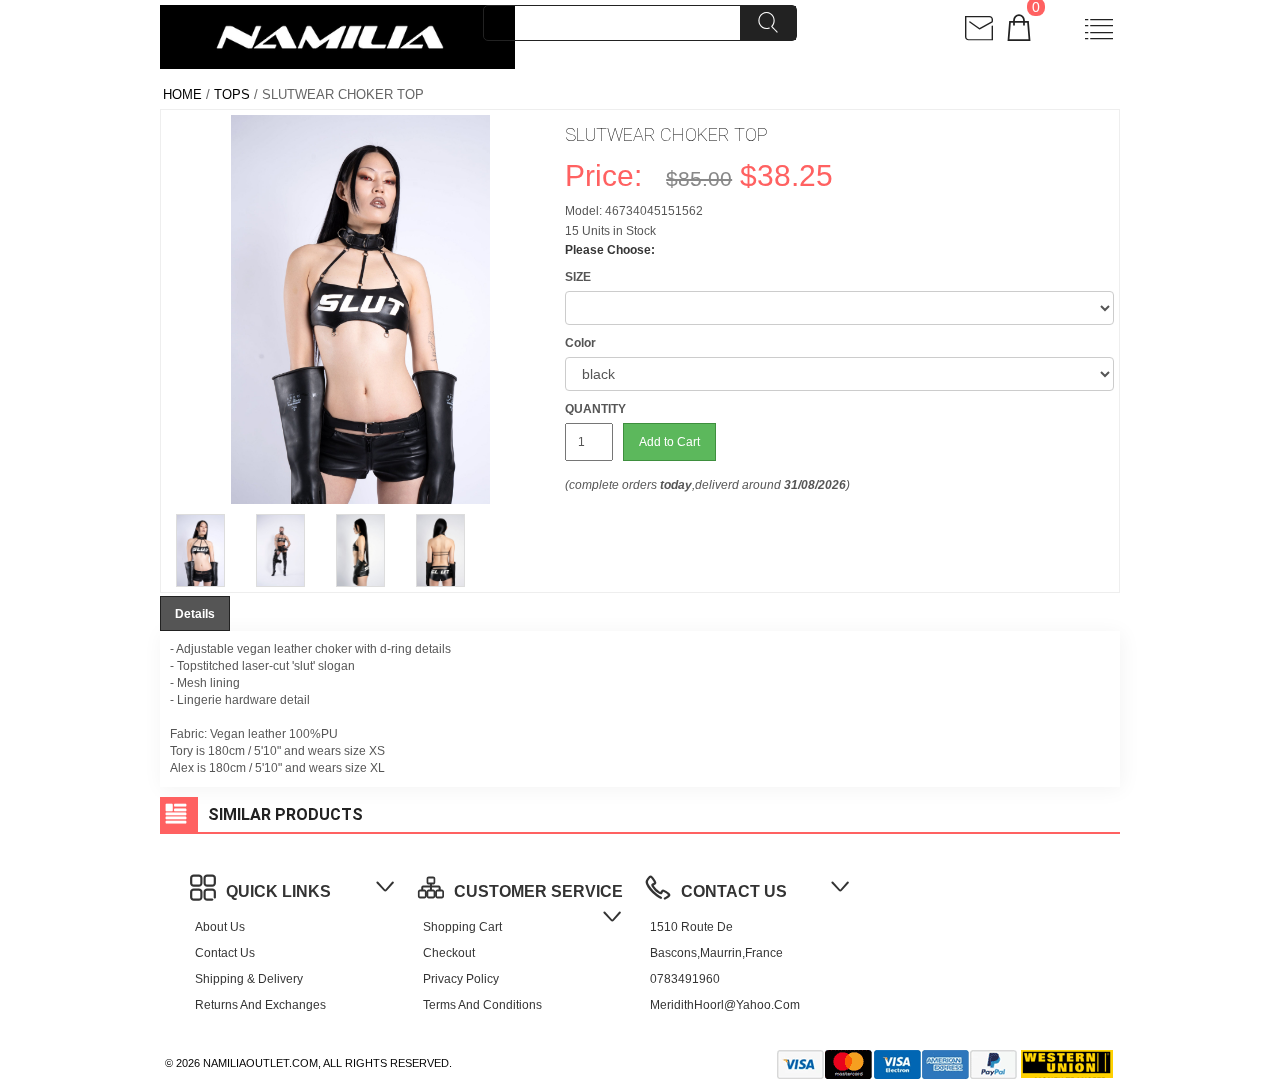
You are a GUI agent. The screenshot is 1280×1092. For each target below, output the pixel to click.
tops (232, 94)
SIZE (578, 277)
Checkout (449, 953)
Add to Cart (669, 442)
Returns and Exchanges (260, 1005)
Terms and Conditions (482, 1005)
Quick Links (278, 891)
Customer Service (538, 891)
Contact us (225, 953)
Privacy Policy (461, 979)
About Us (220, 927)
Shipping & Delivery (249, 979)
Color (580, 343)
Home (182, 94)
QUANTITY (595, 409)
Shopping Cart (462, 927)
